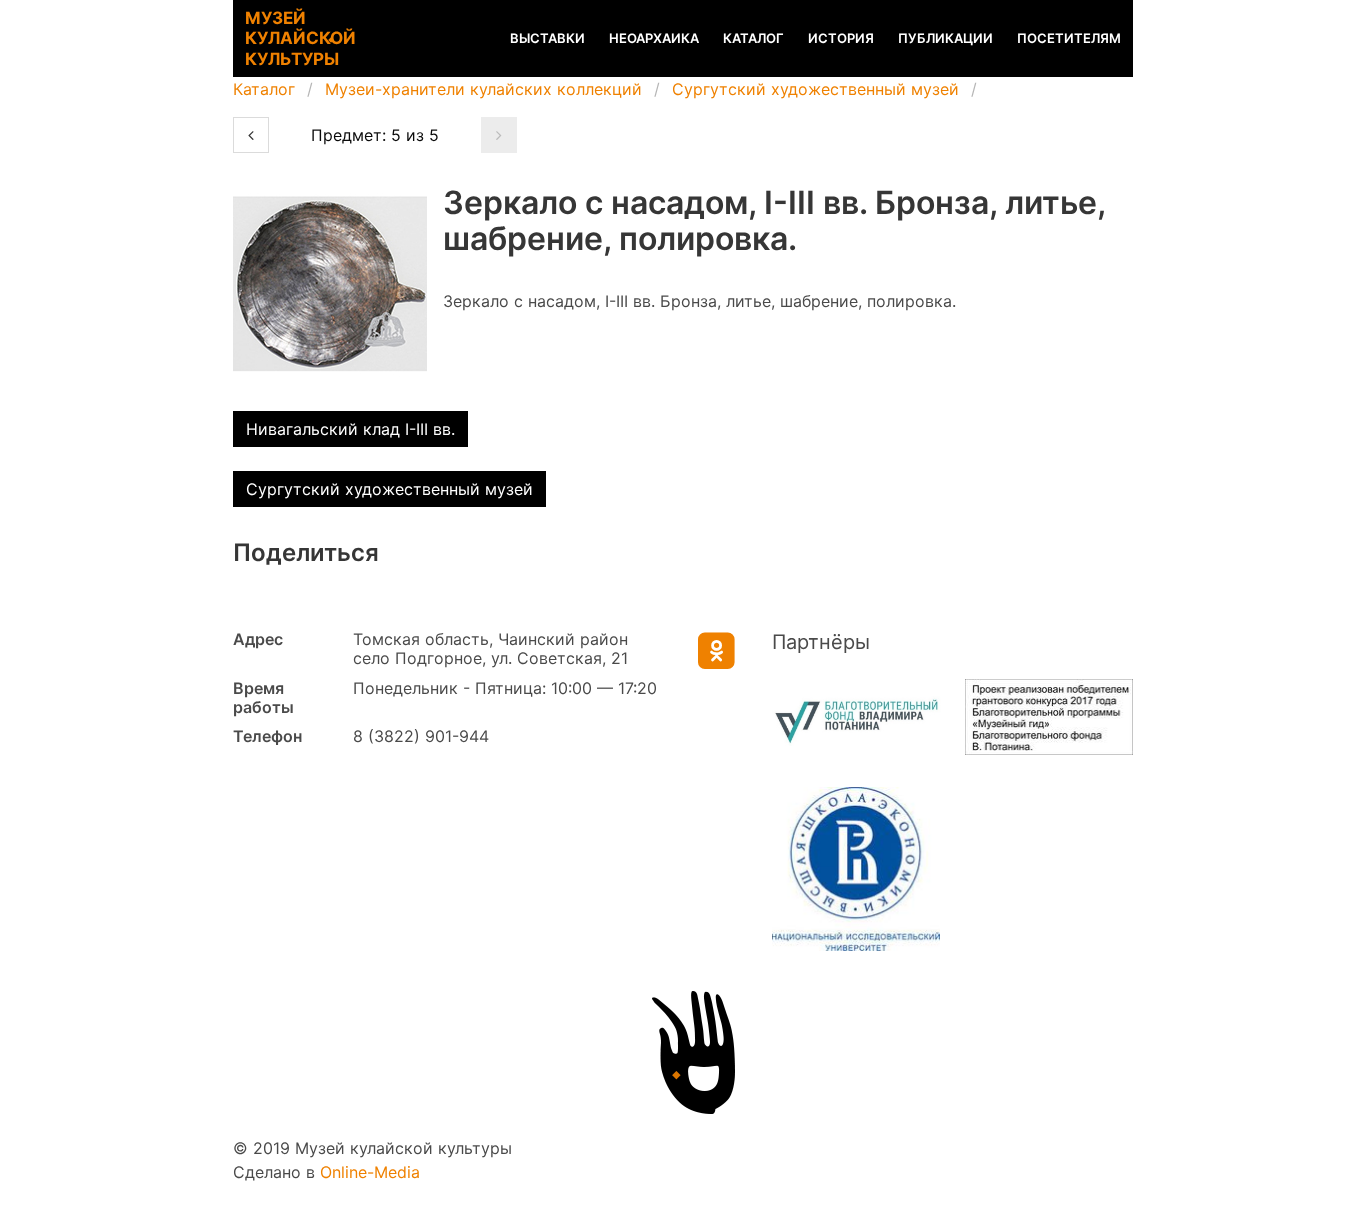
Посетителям (1069, 38)
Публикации (945, 38)
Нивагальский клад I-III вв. (350, 429)
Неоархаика (654, 38)
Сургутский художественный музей (815, 89)
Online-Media (370, 1172)
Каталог (753, 38)
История (841, 38)
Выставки (547, 38)
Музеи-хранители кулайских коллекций (483, 89)
